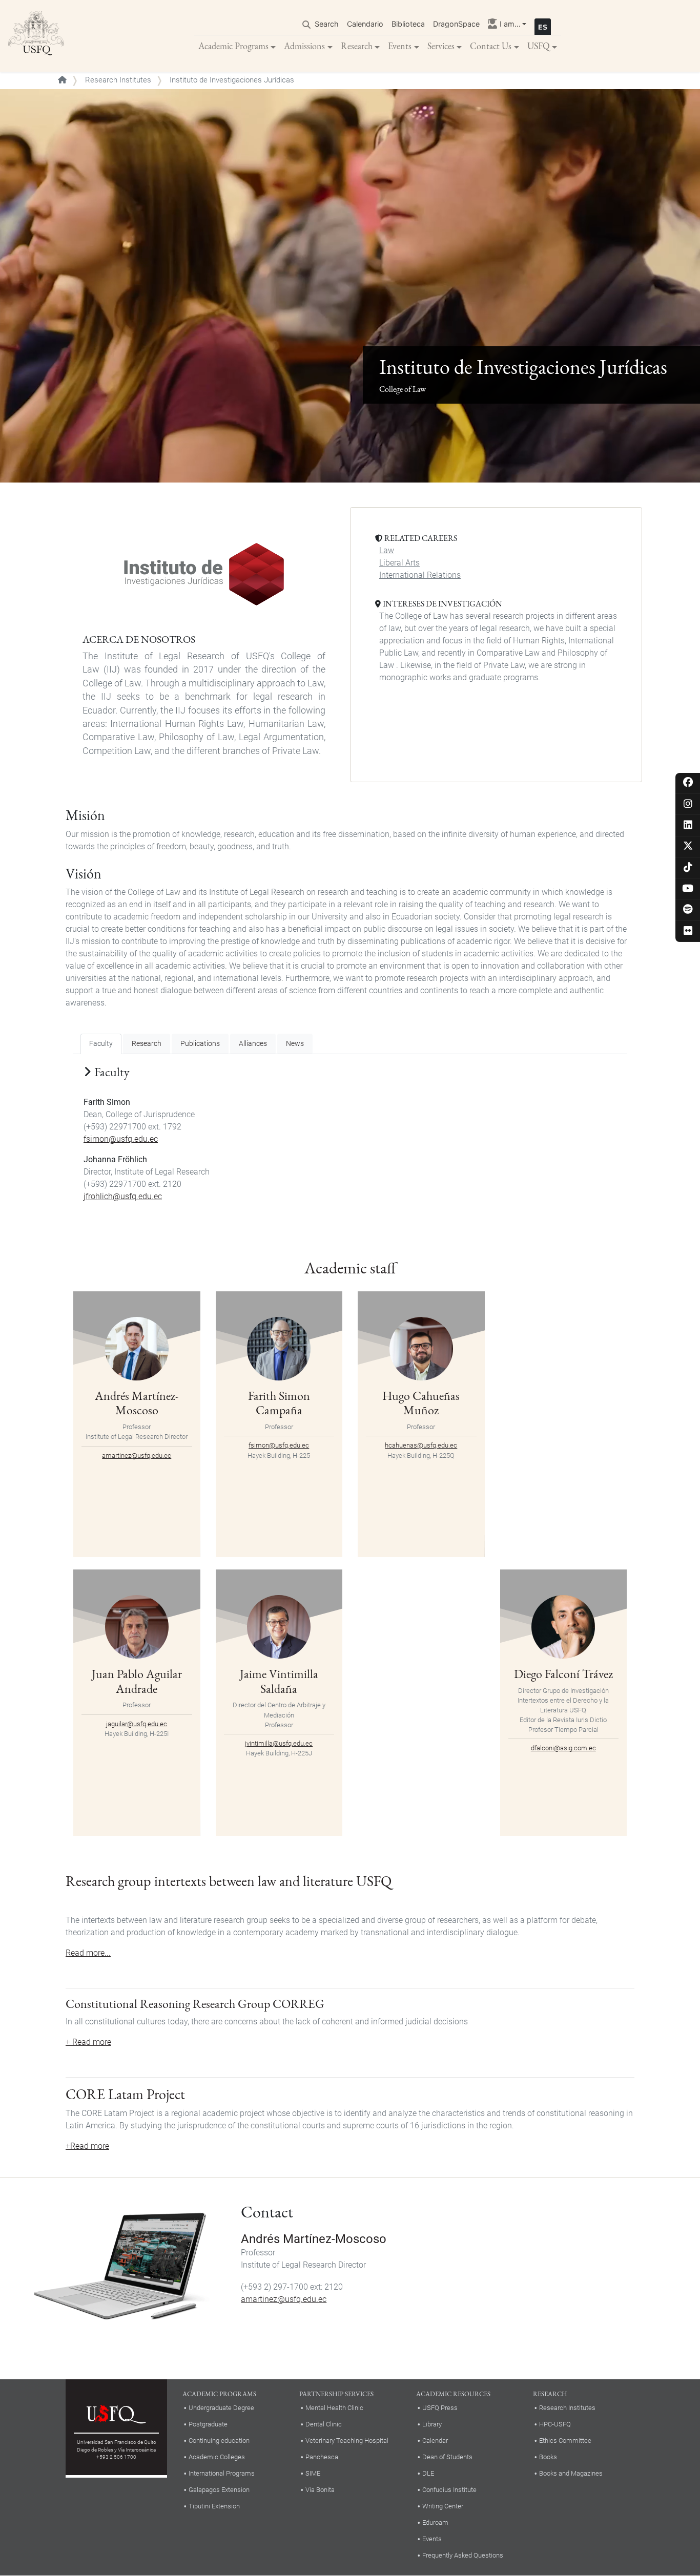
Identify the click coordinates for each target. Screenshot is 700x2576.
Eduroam (435, 2522)
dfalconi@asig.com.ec (563, 1748)
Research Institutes (118, 80)
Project (166, 2094)
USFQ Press (440, 2408)
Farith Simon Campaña (279, 1403)
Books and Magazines (571, 2473)
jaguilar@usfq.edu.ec (137, 1724)
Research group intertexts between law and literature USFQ (229, 1881)
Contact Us (491, 46)
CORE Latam (105, 2094)
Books (548, 2457)
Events (400, 46)
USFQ (539, 46)
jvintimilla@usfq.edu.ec (279, 1743)
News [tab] (295, 1044)
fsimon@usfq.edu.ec (121, 1139)
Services (441, 46)
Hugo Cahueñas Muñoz (421, 1403)
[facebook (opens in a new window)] (688, 783)
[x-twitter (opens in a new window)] (688, 846)
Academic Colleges (217, 2457)
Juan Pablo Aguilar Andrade (137, 1681)
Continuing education (219, 2441)
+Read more (87, 2146)
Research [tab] (147, 1044)
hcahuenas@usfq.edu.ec (421, 1445)
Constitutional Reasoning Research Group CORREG (195, 2004)
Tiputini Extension (214, 2506)
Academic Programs (233, 46)
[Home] (36, 36)
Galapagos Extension (219, 2490)
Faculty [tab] (101, 1044)
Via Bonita (320, 2490)
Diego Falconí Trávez (563, 1674)
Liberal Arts (399, 563)
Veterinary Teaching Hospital (347, 2441)
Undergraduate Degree (221, 2408)
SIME (313, 2473)
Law (387, 550)
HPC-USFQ (555, 2424)
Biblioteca (408, 24)
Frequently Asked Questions (463, 2555)
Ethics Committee (565, 2441)
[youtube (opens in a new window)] (688, 889)
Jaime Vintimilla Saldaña (279, 1681)
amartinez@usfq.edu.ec (137, 1455)
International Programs (222, 2473)
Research (357, 46)
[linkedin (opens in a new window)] (688, 825)
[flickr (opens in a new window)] (688, 931)
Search (327, 24)
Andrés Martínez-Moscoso (137, 1403)
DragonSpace (456, 24)
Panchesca (322, 2457)
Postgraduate (208, 2424)
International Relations (420, 575)
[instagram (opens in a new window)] (688, 804)
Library (432, 2424)
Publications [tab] (200, 1044)
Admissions (304, 46)
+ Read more (88, 2042)
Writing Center (443, 2506)
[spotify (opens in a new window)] (688, 910)
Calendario (365, 24)
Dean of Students (447, 2457)
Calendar (435, 2441)
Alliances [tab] (253, 1044)
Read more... (88, 1953)
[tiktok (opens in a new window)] (688, 868)
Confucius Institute (449, 2490)
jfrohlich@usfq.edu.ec (123, 1196)
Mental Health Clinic (334, 2408)
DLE (428, 2473)
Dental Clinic (324, 2424)
